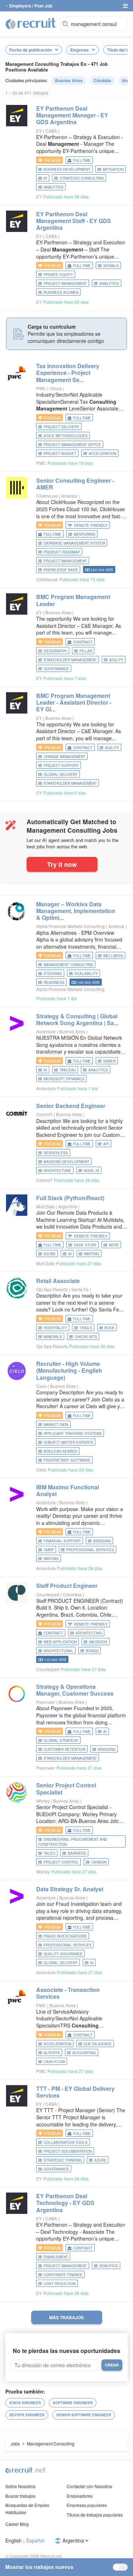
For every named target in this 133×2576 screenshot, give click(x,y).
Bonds (92, 1651)
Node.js (92, 1171)
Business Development (67, 169)
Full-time (82, 160)
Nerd (114, 1245)
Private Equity (58, 275)
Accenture (46, 1031)
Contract (83, 642)
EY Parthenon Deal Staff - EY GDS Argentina (74, 221)
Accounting (84, 2053)
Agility (116, 660)
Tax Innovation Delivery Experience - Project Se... (68, 373)
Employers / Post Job (31, 6)
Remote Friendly (91, 525)
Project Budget (60, 454)
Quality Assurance (63, 1954)
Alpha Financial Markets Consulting (70, 926)
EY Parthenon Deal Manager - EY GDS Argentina (72, 115)
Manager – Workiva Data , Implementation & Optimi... (76, 911)
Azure (50, 1254)
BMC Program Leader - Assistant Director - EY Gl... (74, 702)
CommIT (44, 1114)
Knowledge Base (61, 570)
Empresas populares (87, 2505)
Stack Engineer (25, 2403)
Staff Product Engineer (67, 1586)
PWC (41, 388)
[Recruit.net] (31, 23)
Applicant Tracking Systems (73, 1433)
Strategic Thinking (63, 2160)
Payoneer (46, 1702)
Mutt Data (45, 1206)
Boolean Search (60, 1451)
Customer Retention (65, 1749)
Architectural (59, 1651)
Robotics (109, 2266)
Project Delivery (62, 427)
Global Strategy (61, 1740)
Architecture (57, 1171)
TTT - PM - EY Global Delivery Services (75, 2092)
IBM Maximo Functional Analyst (68, 1490)
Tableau (68, 1070)
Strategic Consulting (82, 178)
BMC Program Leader (73, 600)
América (70, 496)
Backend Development (66, 1162)
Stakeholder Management (70, 660)
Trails (86, 1328)
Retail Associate (58, 1281)
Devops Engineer (27, 2415)
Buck (110, 1328)
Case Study (85, 1245)
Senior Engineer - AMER (75, 484)
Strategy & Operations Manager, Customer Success (75, 1690)
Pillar (86, 651)
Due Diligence (98, 2044)
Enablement (56, 2257)
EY (39, 131)
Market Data (56, 1425)
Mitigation (113, 169)
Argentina (68, 1206)
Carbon (99, 1862)
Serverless (56, 1153)
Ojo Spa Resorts (52, 1289)
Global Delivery (61, 774)
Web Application (60, 1642)
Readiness (54, 982)
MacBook (98, 1642)
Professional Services (90, 1550)
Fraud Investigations (65, 1936)
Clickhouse (47, 496)
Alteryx (52, 2053)
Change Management (65, 757)
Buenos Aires (69, 80)
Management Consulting (68, 965)
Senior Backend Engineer (71, 1106)
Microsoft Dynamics (64, 1079)
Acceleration (102, 454)
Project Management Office (72, 445)
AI (45, 178)
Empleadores (80, 2496)
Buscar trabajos (20, 2496)
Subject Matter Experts (68, 1442)
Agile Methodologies (66, 436)
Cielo (41, 1386)
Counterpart (48, 1594)
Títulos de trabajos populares (95, 2515)
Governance (56, 669)
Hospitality (55, 1328)
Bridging (102, 1541)
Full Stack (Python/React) (70, 1198)
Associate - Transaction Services (68, 1993)
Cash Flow (54, 2062)
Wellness (113, 956)
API (106, 1144)
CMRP (49, 1550)
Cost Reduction (60, 2284)
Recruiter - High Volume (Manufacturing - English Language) (69, 1370)
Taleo (49, 1853)
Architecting (89, 1633)
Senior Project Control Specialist (66, 1788)
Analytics (54, 187)
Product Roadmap (62, 552)
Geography (55, 651)
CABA (52, 131)
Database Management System (74, 543)
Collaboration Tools (66, 2142)
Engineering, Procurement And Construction (73, 1842)
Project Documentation (68, 2151)
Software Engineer (73, 2403)
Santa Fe (81, 1289)
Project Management (65, 283)
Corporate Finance (63, 2275)
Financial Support (62, 1541)
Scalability (86, 974)
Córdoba (102, 80)
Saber (109, 1061)
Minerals (53, 1337)
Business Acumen (61, 292)
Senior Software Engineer (84, 2415)
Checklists (86, 1337)
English (13, 2541)
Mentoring (85, 534)
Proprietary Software (67, 1460)
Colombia (73, 1594)
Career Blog (17, 2524)
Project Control (61, 1862)
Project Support (61, 765)
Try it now (62, 864)
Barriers (77, 1853)
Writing (92, 1254)
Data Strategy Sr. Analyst (70, 1889)
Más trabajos (66, 2317)
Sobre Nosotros (20, 2486)
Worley (43, 1801)
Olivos (56, 388)
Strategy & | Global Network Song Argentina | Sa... (77, 1019)
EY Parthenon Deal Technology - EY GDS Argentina (65, 2203)
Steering (53, 974)
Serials (111, 266)
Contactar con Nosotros (89, 2486)
